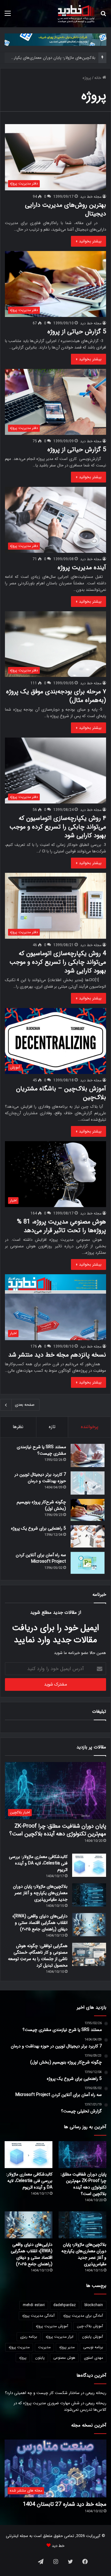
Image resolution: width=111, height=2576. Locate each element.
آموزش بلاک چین (90, 2326)
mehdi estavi (34, 2305)
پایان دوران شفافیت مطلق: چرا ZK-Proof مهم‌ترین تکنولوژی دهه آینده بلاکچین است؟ (58, 1830)
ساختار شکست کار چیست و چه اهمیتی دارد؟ (42, 2393)
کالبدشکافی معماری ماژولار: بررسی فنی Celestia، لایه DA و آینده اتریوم (38, 1863)
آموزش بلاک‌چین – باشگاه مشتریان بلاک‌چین (61, 1093)
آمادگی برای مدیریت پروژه (83, 2316)
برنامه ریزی (29, 2337)
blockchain (94, 2305)
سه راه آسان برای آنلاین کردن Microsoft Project (41, 1558)
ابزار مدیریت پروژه (60, 2337)
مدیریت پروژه (19, 2347)
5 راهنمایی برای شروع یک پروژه (39, 1528)
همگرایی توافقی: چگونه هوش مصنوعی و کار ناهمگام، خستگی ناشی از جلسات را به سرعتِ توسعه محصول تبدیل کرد (38, 1956)
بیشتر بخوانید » (88, 241)
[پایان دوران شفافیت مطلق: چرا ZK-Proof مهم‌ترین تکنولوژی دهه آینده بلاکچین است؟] (82, 2155)
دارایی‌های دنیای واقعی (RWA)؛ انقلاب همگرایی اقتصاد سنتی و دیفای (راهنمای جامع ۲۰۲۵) (40, 1923)
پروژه (23, 2358)
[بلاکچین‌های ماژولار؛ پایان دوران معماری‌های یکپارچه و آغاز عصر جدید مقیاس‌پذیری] (89, 1895)
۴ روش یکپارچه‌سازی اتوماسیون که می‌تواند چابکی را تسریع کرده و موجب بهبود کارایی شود (58, 827)
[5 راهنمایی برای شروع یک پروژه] (88, 1536)
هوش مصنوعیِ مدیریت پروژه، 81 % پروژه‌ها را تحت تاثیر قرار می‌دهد (62, 1226)
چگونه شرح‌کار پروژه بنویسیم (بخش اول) (41, 1505)
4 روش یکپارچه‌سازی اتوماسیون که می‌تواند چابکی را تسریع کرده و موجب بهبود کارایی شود (58, 962)
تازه (52, 1427)
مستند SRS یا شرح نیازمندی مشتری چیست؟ (41, 1450)
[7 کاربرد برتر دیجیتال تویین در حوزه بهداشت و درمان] (88, 1483)
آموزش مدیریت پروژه (52, 2326)
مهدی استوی (93, 2358)
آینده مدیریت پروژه (82, 567)
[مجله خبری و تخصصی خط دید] (76, 14)
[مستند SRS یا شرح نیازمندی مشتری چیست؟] (88, 1455)
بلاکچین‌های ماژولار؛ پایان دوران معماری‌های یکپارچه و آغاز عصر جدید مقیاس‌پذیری (40, 1893)
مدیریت (44, 2347)
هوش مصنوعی (64, 2358)
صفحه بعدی (25, 1405)
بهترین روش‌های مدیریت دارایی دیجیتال (66, 209)
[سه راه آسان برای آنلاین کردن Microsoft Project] (88, 1563)
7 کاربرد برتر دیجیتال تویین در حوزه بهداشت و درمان (40, 1478)
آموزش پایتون (92, 2337)
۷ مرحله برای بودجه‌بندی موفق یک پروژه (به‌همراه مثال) (56, 696)
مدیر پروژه (67, 2347)
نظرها (18, 1427)
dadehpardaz (65, 2305)
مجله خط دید (91, 197)
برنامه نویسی (93, 2347)
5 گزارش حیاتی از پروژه (77, 332)
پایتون (40, 2358)
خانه (98, 78)
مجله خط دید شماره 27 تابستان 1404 (65, 2504)
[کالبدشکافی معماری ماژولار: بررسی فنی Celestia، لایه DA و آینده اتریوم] (89, 1865)
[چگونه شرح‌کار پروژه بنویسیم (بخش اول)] (88, 1510)
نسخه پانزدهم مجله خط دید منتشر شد (57, 1355)
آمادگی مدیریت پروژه (38, 2316)
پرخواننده (90, 1427)
